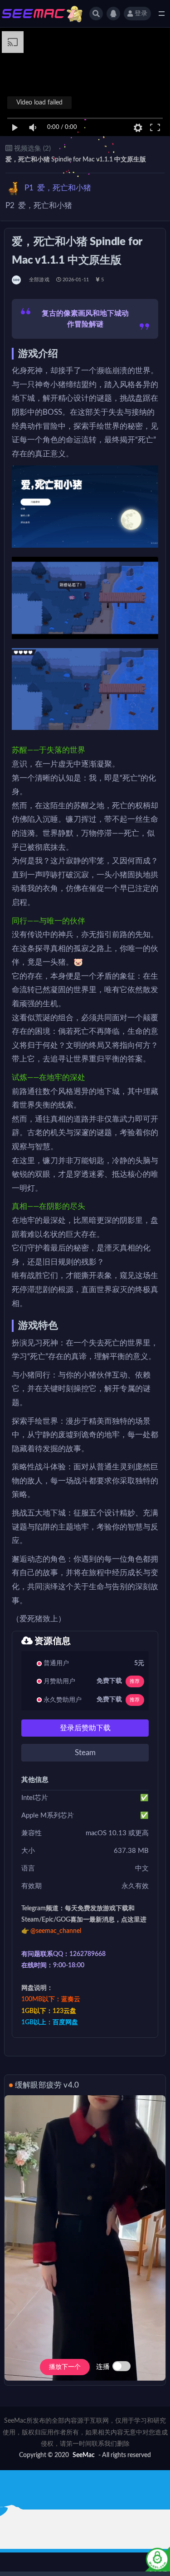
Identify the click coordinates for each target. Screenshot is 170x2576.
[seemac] (17, 280)
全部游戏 (39, 280)
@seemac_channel (56, 1931)
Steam (85, 1753)
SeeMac (84, 2455)
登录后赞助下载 (85, 1728)
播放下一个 (65, 2367)
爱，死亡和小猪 (58, 188)
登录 (141, 14)
